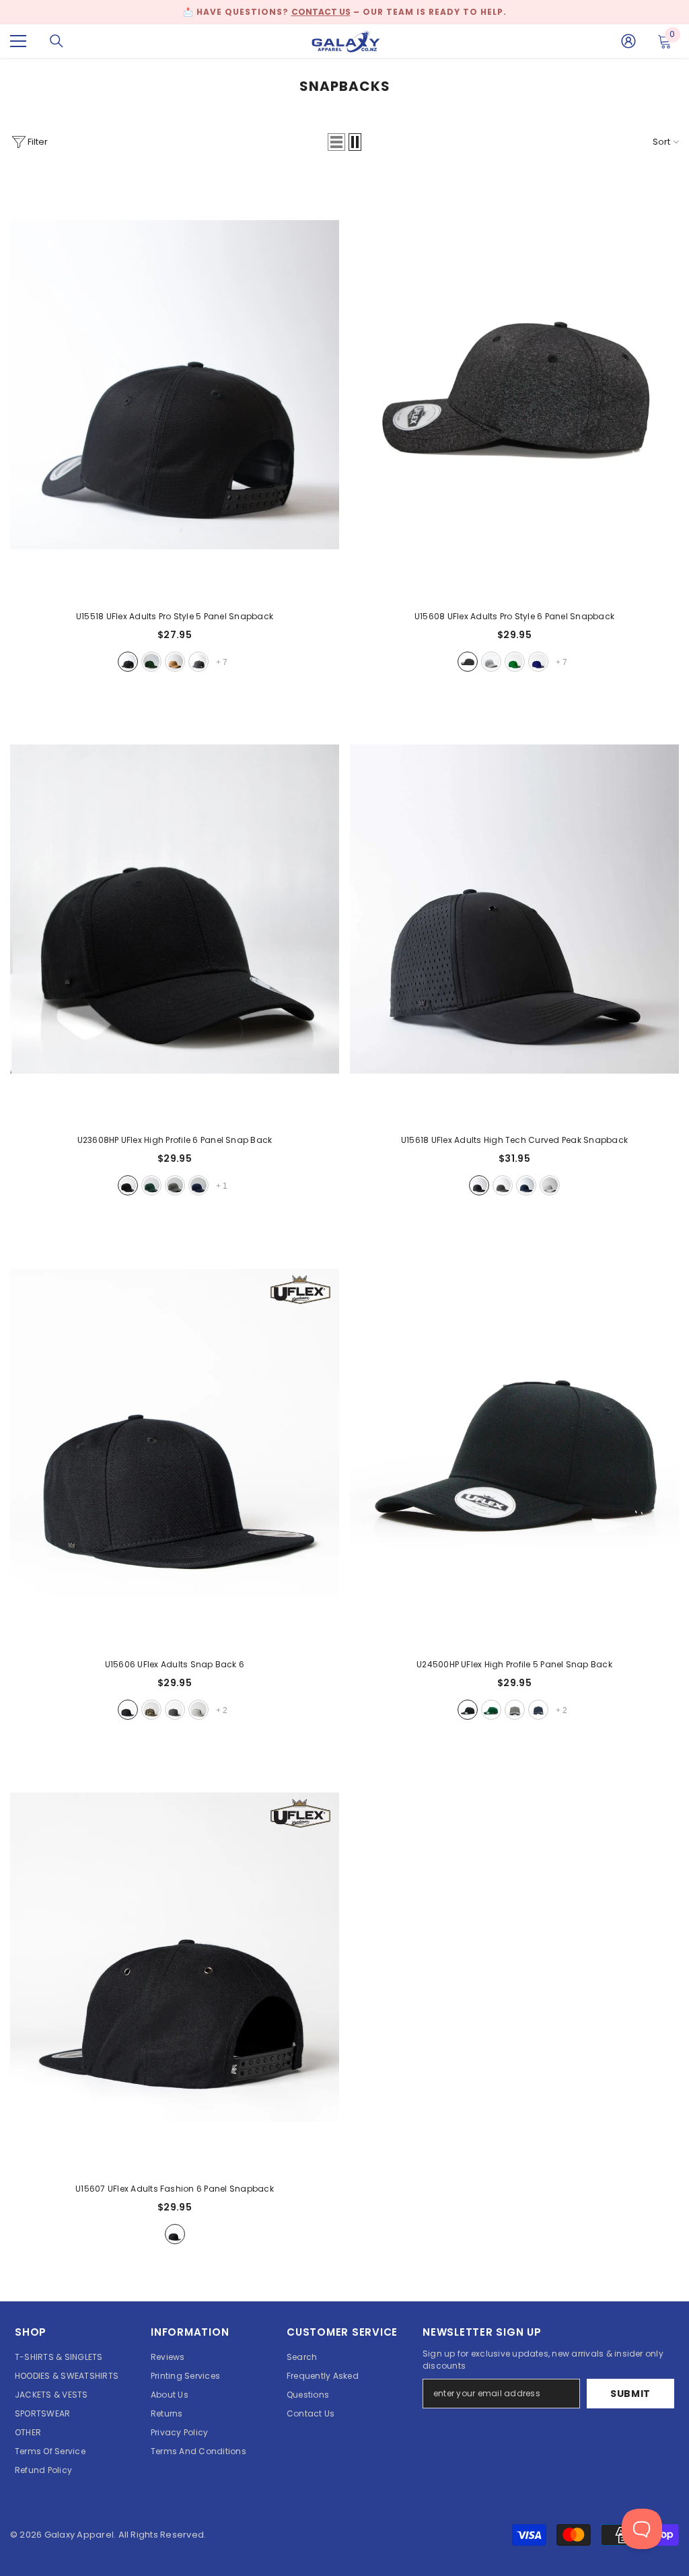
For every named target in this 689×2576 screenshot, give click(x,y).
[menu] (18, 41)
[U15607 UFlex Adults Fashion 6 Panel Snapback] (175, 1957)
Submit (630, 2394)
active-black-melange (468, 662)
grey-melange (198, 1710)
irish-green (515, 662)
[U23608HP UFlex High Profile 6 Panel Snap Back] (175, 909)
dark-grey (175, 1185)
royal (538, 662)
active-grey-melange (491, 662)
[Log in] (628, 41)
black (128, 662)
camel (175, 662)
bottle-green (151, 1185)
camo (151, 1710)
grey (503, 1185)
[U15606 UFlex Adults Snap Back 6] (175, 1433)
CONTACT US (321, 12)
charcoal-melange (198, 662)
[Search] (57, 41)
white (550, 1185)
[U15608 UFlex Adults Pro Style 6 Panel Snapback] (514, 385)
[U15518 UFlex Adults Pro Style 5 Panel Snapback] (175, 385)
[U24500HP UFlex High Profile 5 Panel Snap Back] (514, 1433)
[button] (336, 142)
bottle (151, 662)
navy (198, 1185)
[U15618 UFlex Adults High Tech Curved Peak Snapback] (514, 909)
